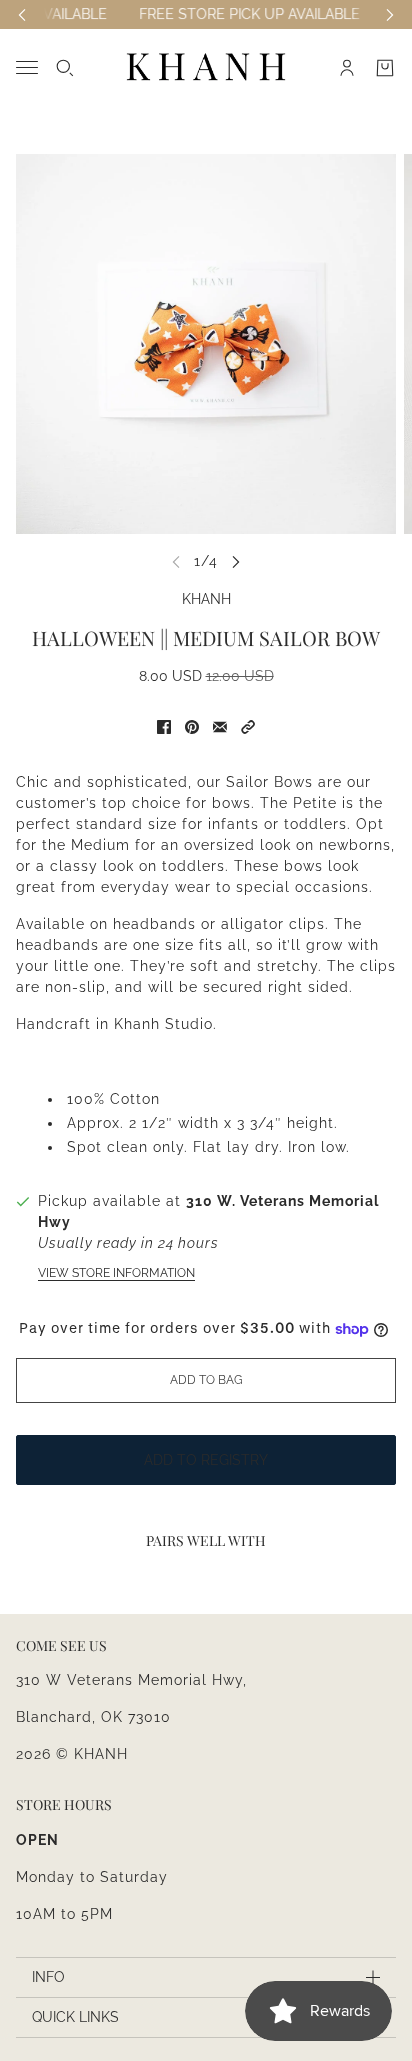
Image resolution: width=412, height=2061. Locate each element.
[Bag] (385, 68)
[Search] (65, 68)
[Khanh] (206, 67)
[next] (236, 561)
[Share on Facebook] (164, 727)
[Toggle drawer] (27, 67)
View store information (116, 1273)
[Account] (347, 68)
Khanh (206, 599)
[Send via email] (220, 727)
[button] (248, 727)
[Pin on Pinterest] (192, 727)
